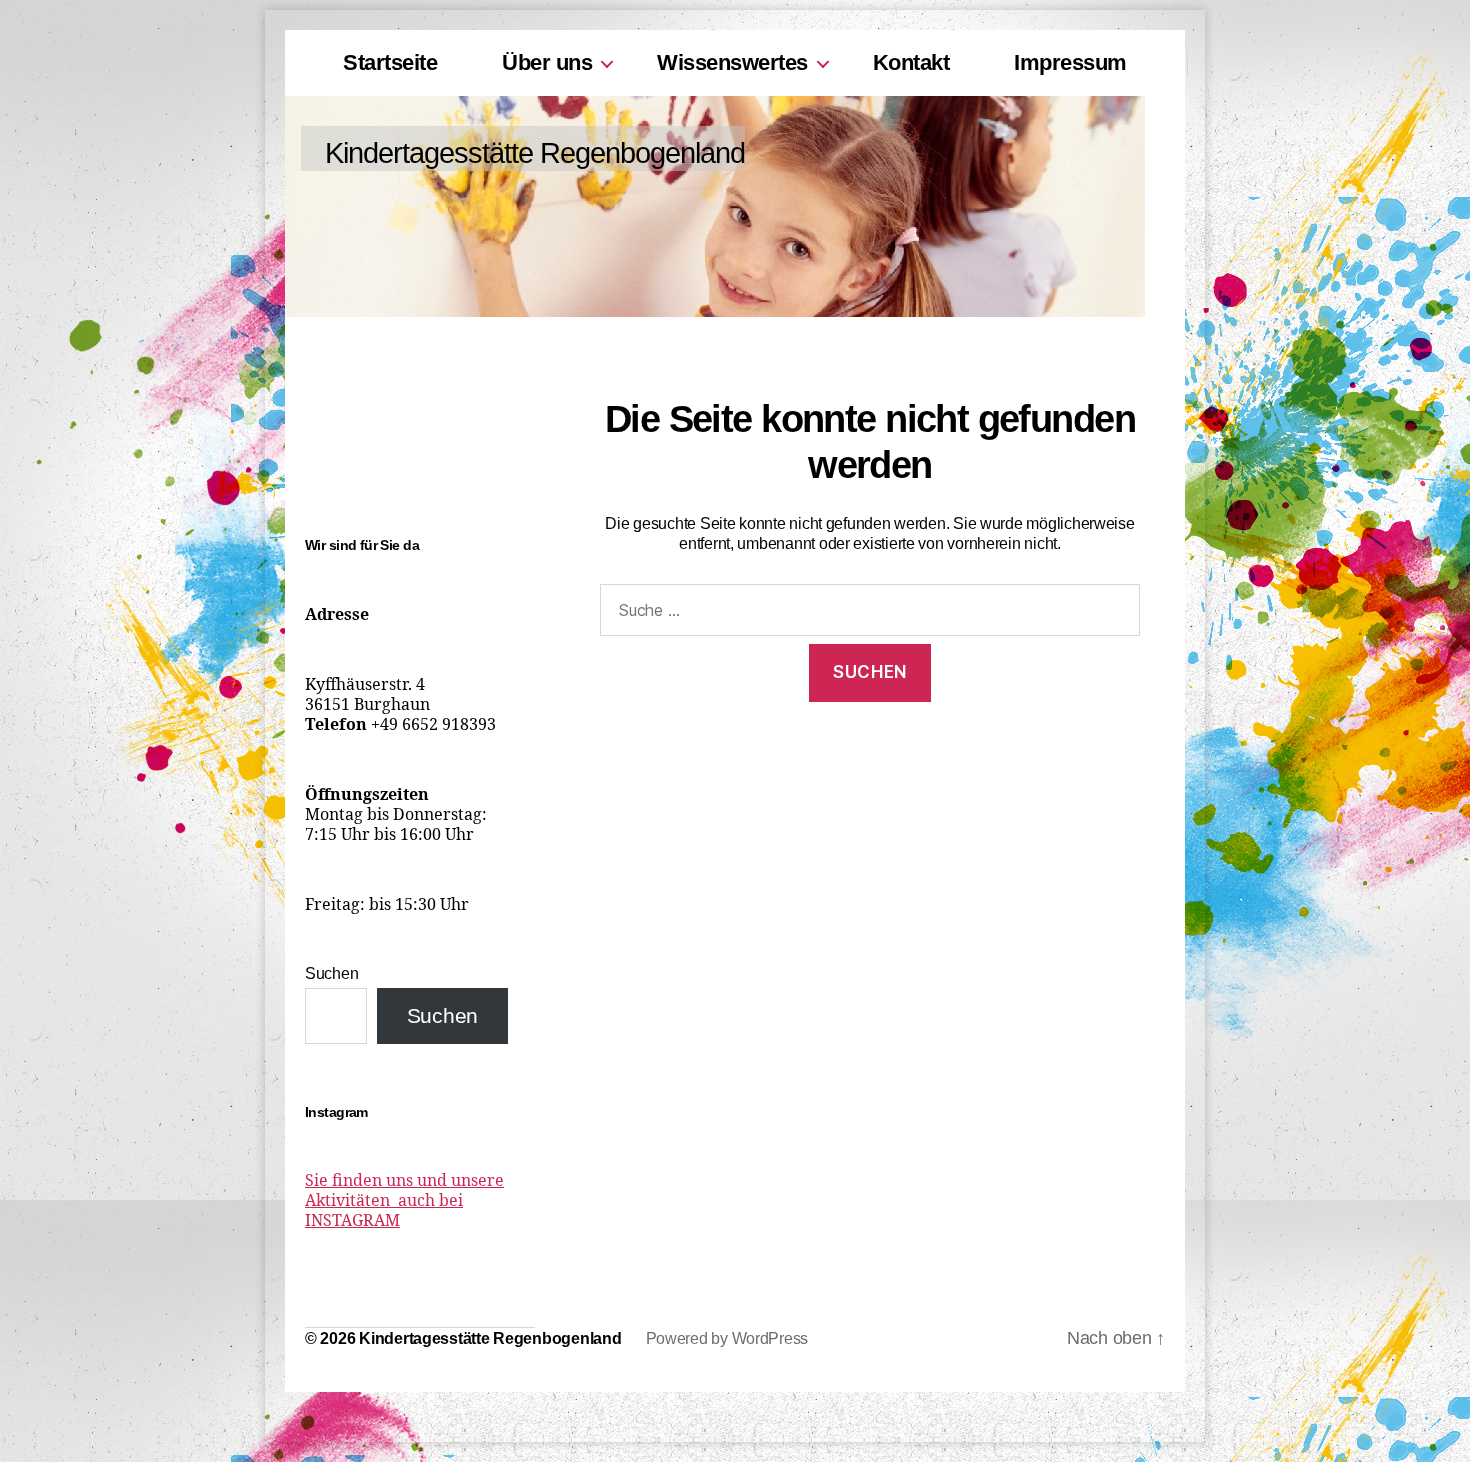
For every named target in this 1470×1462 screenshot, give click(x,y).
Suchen (331, 973)
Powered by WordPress (727, 1338)
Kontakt (911, 62)
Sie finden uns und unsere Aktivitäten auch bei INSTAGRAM (404, 1201)
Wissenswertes (732, 62)
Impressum (1070, 62)
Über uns (547, 62)
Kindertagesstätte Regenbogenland (535, 153)
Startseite (390, 62)
